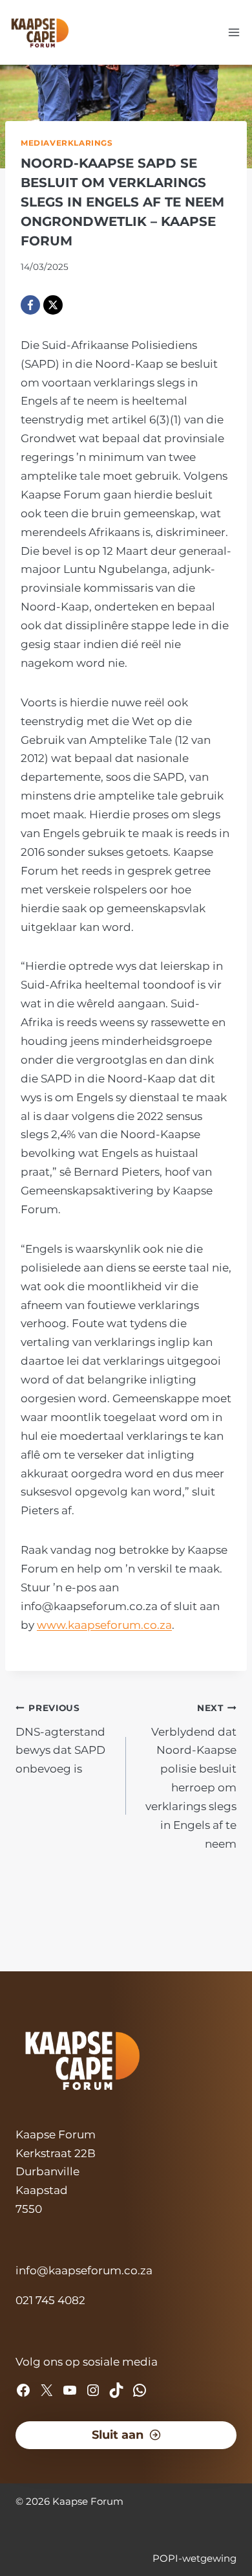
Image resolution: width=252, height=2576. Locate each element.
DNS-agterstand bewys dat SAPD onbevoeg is (60, 1739)
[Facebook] (30, 305)
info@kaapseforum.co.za (84, 2270)
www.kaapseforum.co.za (104, 1625)
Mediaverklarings (67, 143)
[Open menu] (234, 32)
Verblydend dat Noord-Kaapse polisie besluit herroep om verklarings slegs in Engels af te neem (191, 1776)
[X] (53, 305)
